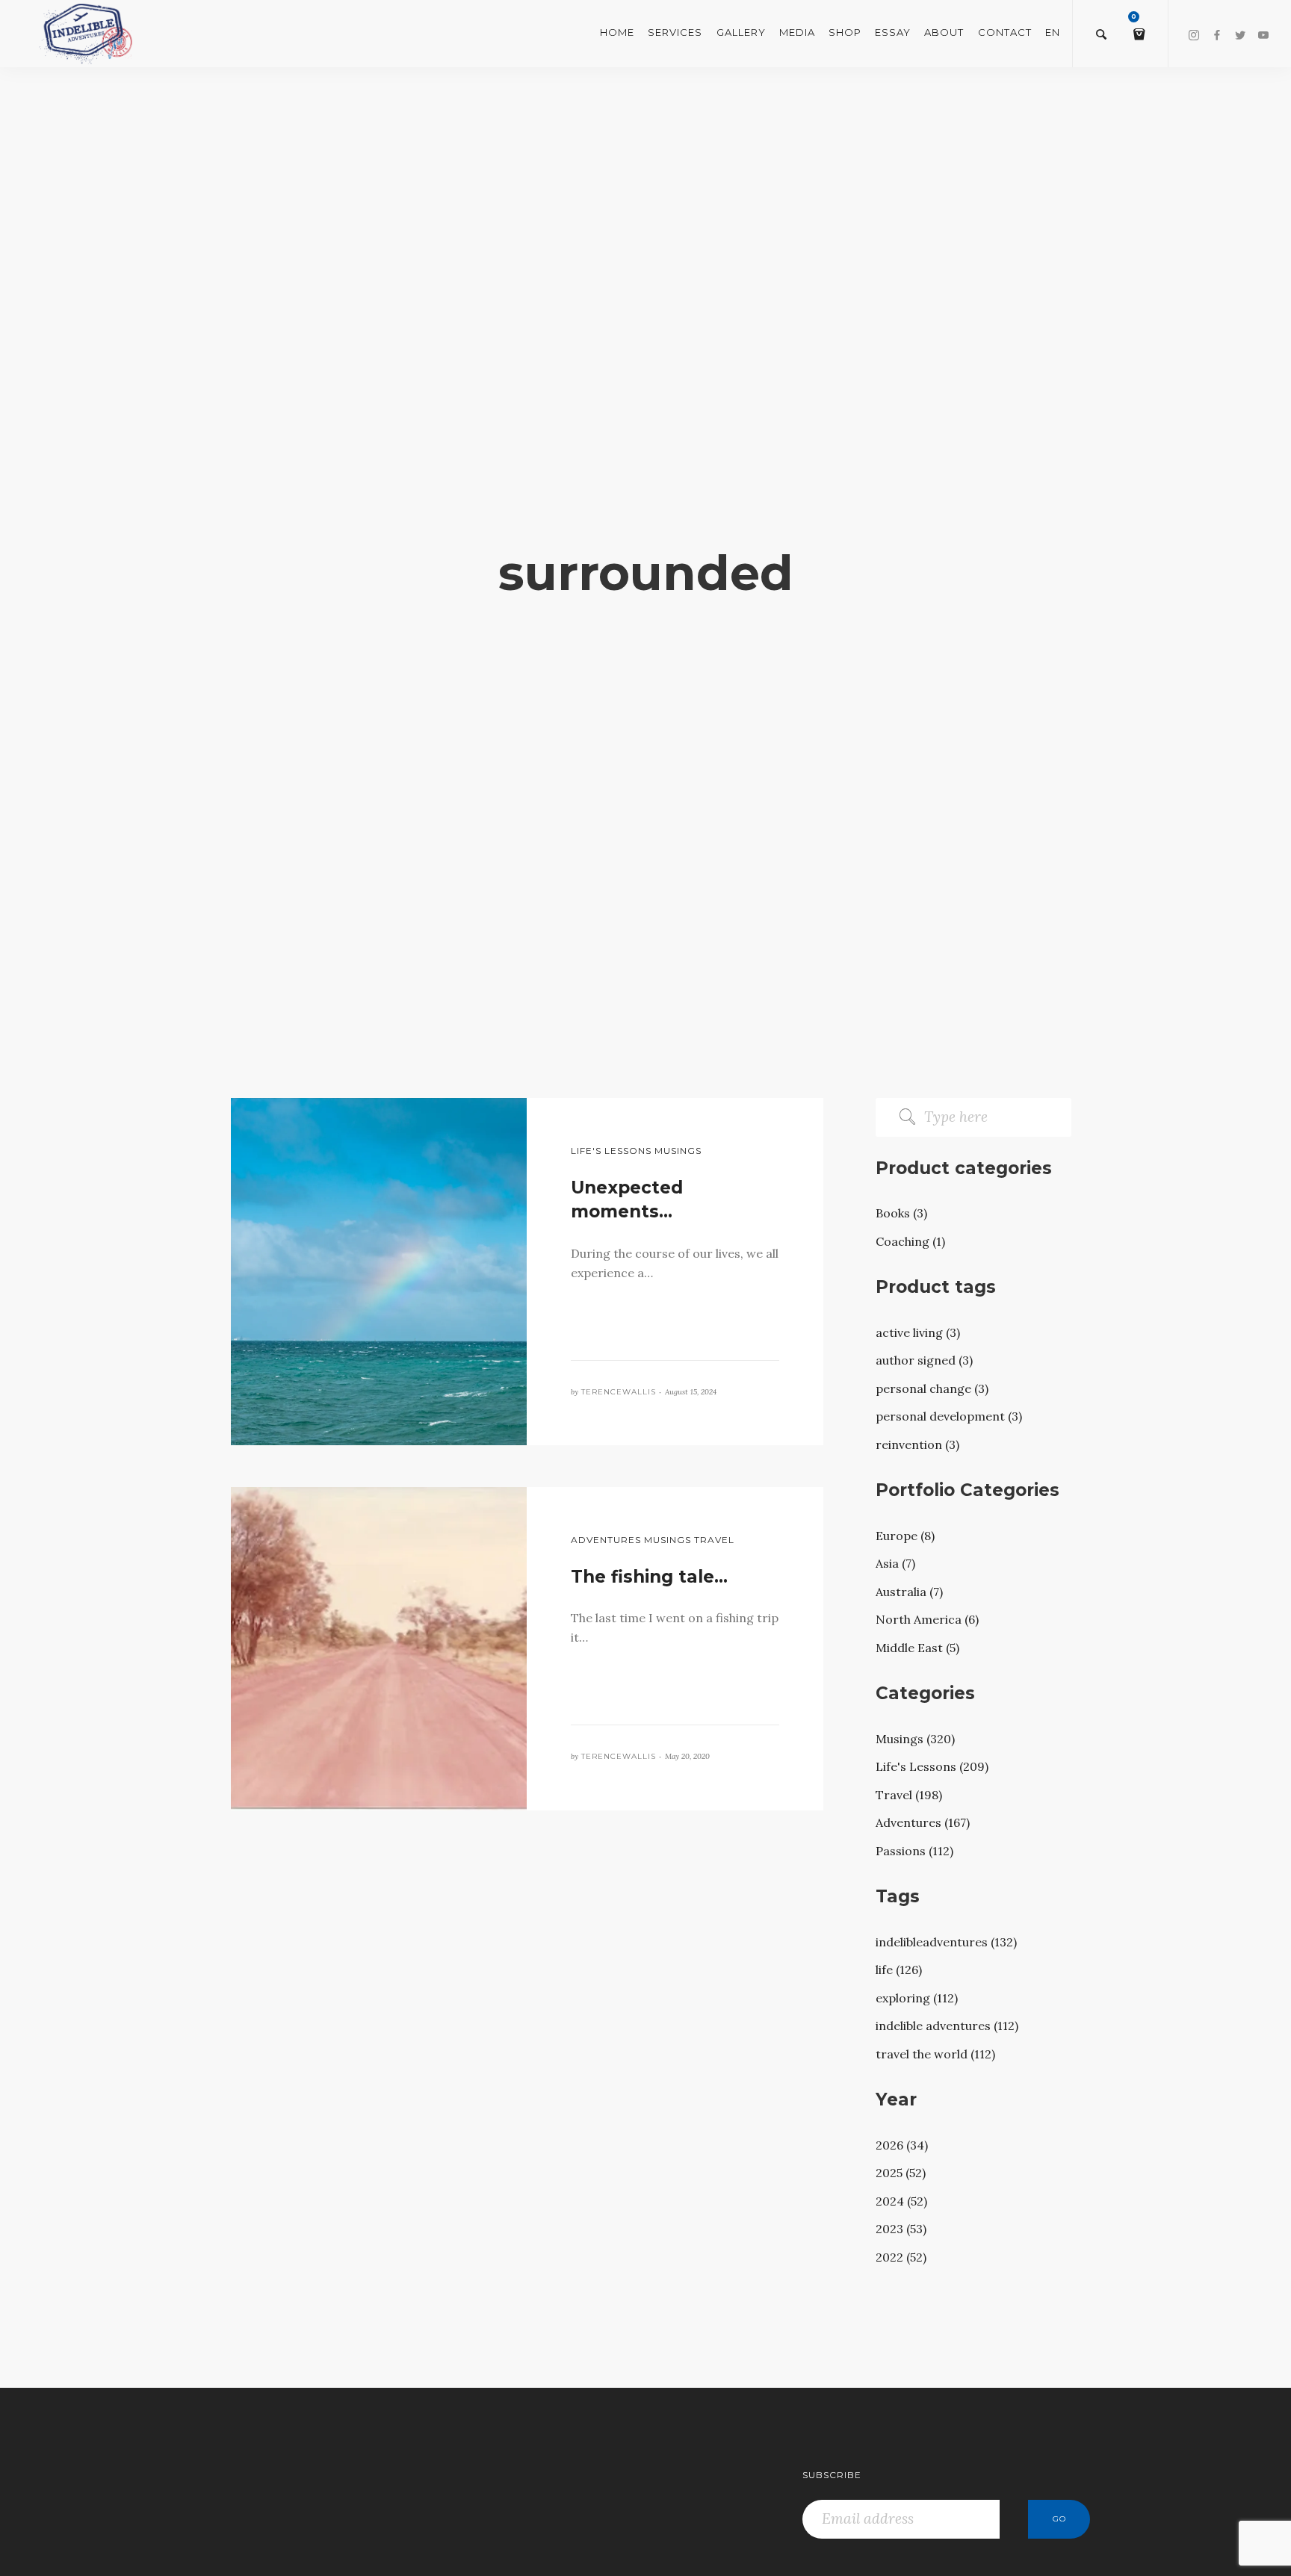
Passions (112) (914, 1851)
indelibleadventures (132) (946, 1942)
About (944, 32)
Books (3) (901, 1213)
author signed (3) (924, 1360)
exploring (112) (917, 1998)
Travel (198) (909, 1795)
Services (675, 32)
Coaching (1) (910, 1241)
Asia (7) (895, 1563)
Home (617, 32)
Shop (845, 32)
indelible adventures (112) (947, 2026)
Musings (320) (915, 1739)
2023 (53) (901, 2229)
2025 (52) (901, 2173)
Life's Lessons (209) (932, 1766)
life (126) (899, 1970)
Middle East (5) (917, 1648)
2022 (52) (901, 2257)
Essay (893, 32)
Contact (1005, 32)
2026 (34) (902, 2145)
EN (1053, 32)
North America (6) (927, 1619)
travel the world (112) (935, 2054)
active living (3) (918, 1332)
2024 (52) (901, 2201)
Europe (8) (905, 1536)
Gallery (741, 32)
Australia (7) (909, 1592)
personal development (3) (949, 1416)
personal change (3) (932, 1388)
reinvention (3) (917, 1444)
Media (797, 32)
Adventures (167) (923, 1822)
